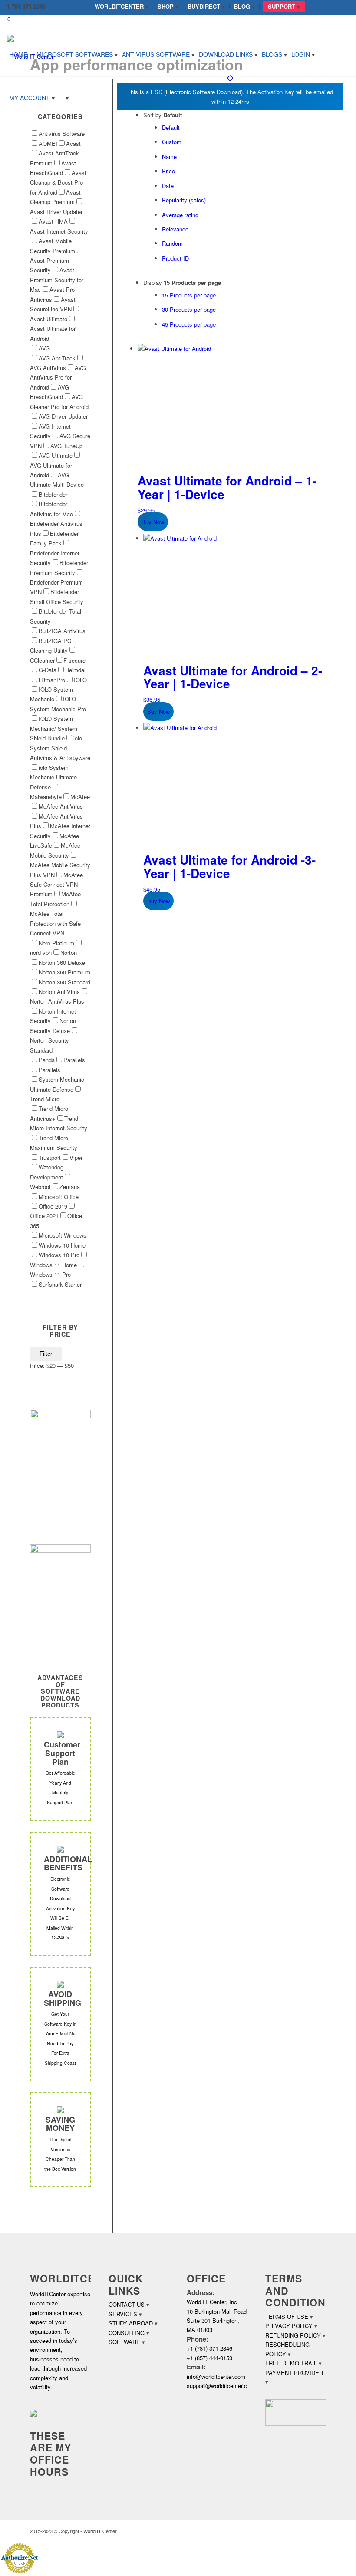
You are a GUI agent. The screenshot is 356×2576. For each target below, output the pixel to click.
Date (168, 186)
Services (123, 2314)
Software (124, 2342)
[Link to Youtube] (343, 7)
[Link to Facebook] (316, 7)
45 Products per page (189, 324)
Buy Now (153, 522)
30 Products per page (189, 309)
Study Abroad (131, 2323)
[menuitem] (122, 7)
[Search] (64, 98)
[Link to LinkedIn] (329, 7)
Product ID (175, 258)
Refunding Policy (293, 2335)
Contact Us (127, 2304)
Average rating (180, 215)
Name (169, 157)
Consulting (127, 2333)
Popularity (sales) (184, 200)
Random (172, 243)
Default (171, 127)
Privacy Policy (289, 2326)
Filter (46, 1354)
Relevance (175, 229)
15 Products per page (189, 295)
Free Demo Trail (291, 2363)
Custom (172, 142)
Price (168, 171)
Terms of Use (287, 2317)
